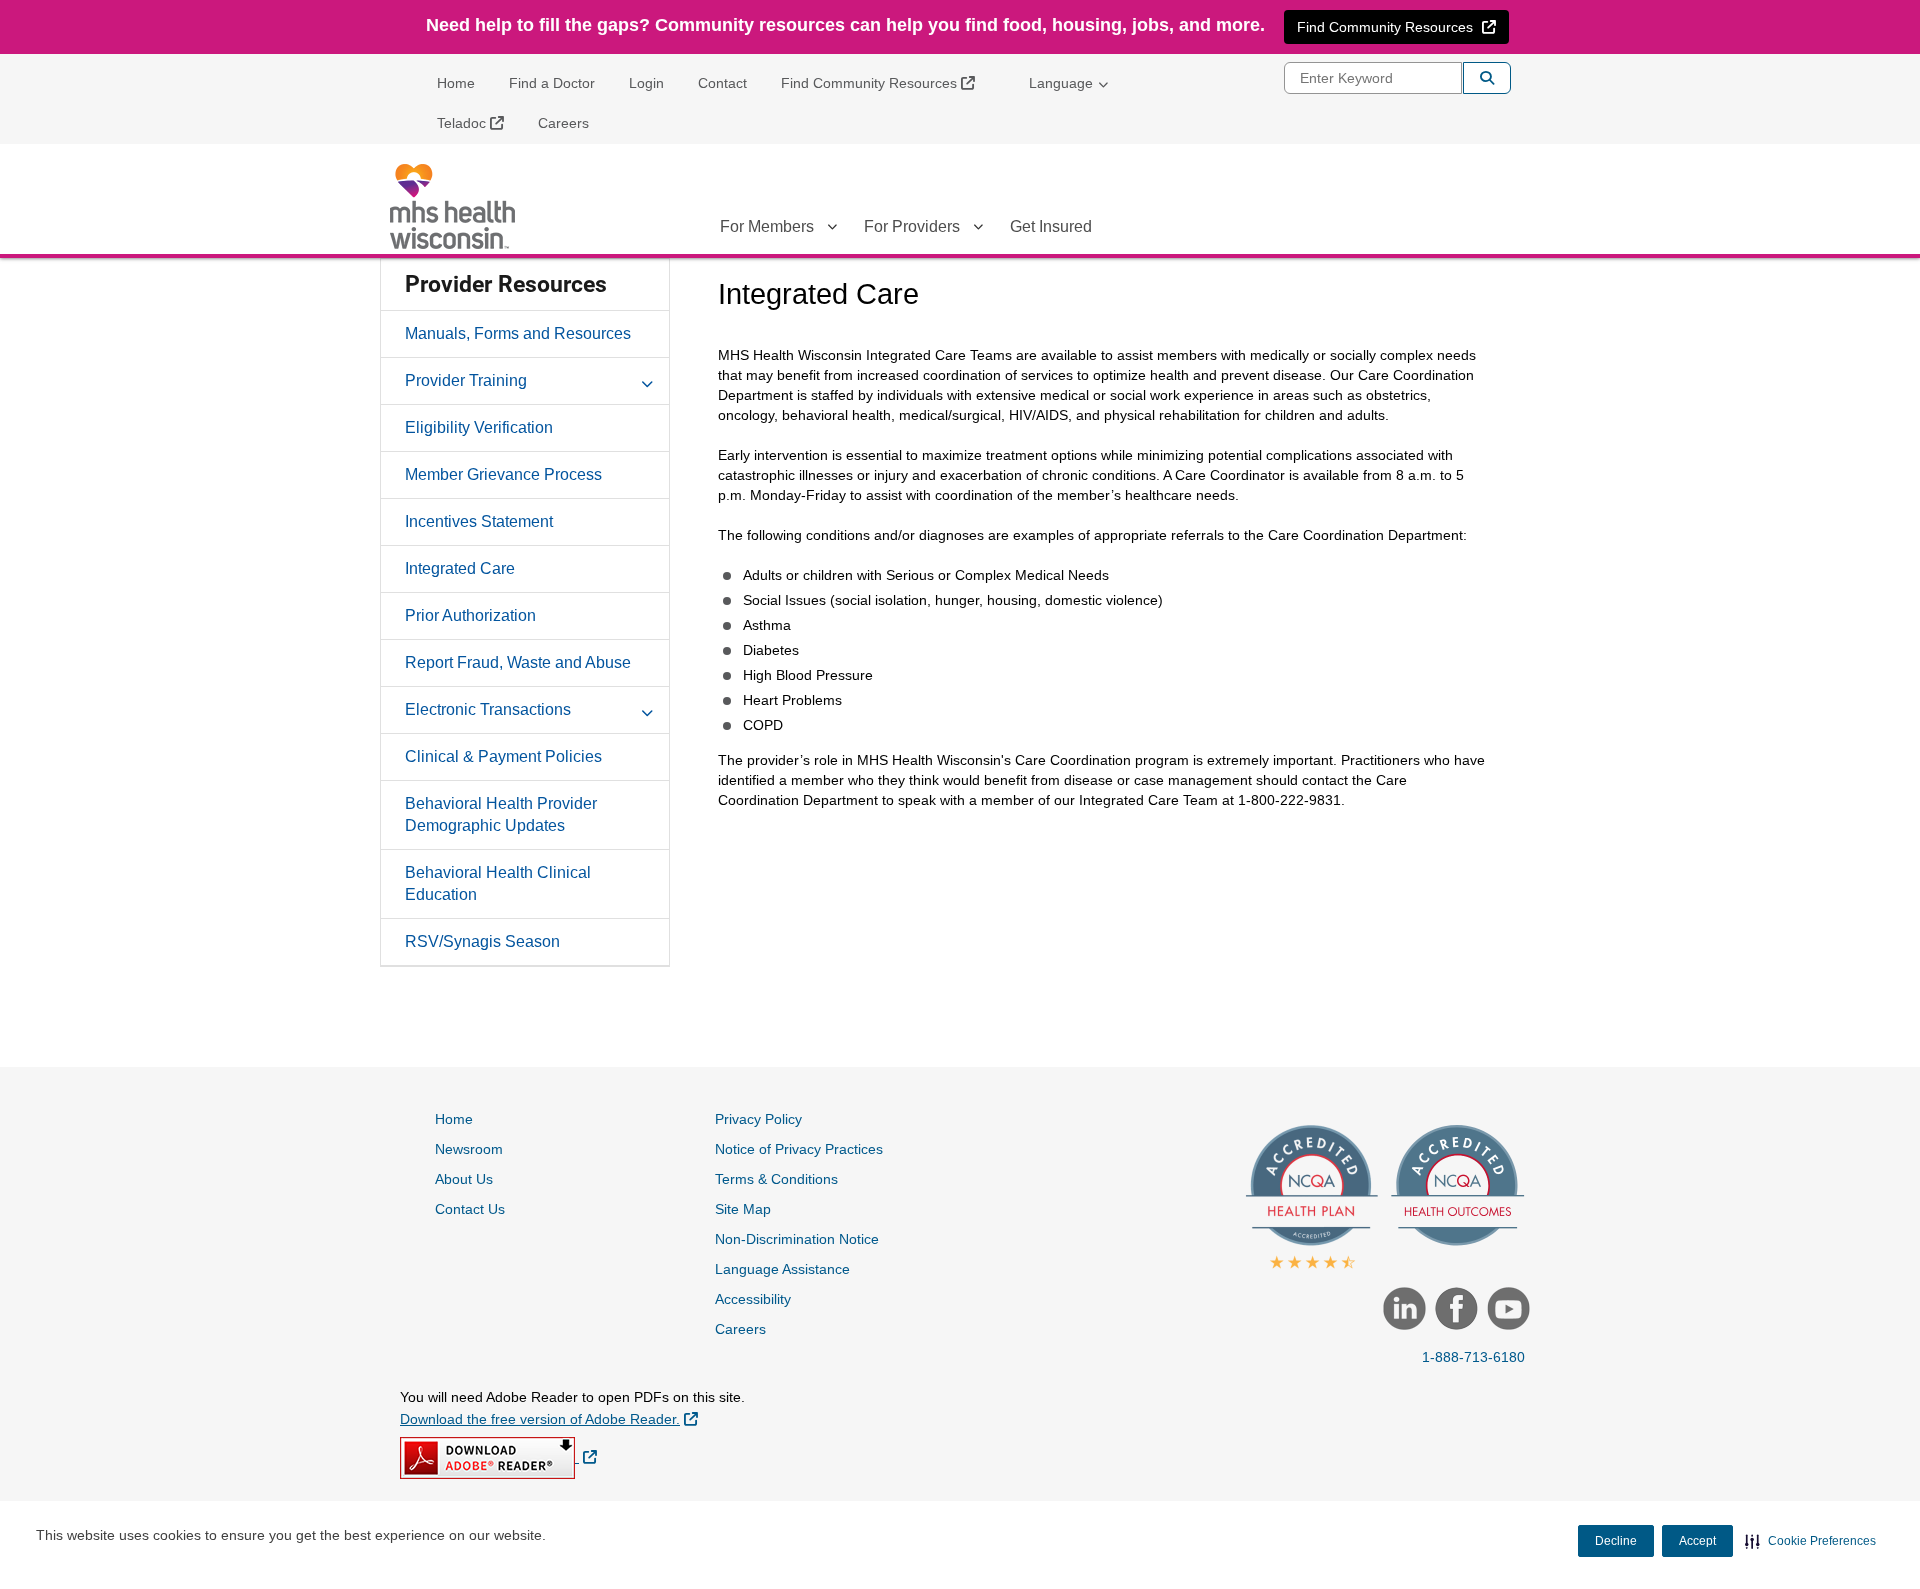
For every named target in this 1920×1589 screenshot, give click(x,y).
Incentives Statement (479, 521)
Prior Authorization (470, 615)
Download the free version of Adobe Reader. (549, 1418)
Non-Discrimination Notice (797, 1239)
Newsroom (469, 1149)
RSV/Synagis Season (482, 941)
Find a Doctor (552, 83)
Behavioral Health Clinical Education (498, 883)
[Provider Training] (647, 380)
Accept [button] (1697, 1541)
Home (456, 83)
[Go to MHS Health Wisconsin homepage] (455, 206)
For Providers (912, 226)
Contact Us (470, 1209)
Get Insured (1051, 226)
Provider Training (466, 380)
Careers (563, 123)
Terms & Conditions (776, 1179)
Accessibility (753, 1299)
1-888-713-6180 (1473, 1357)
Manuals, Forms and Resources (518, 333)
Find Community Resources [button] (1402, 26)
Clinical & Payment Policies (503, 756)
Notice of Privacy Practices (799, 1149)
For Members (767, 226)
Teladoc (478, 122)
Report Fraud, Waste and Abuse (518, 662)
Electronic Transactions (488, 709)
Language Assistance (782, 1269)
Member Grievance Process (503, 474)
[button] (1810, 1541)
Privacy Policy (758, 1119)
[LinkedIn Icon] (1402, 1311)
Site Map (743, 1209)
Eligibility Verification (479, 427)
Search (1487, 78)
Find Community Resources (885, 82)
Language (1061, 83)
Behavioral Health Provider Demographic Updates (501, 814)
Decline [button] (1616, 1541)
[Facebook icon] (1454, 1311)
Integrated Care (460, 568)
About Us (464, 1179)
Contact (722, 83)
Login (646, 83)
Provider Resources (506, 284)
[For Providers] (978, 230)
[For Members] (832, 230)
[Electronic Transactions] (647, 709)
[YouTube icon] (1506, 1311)
